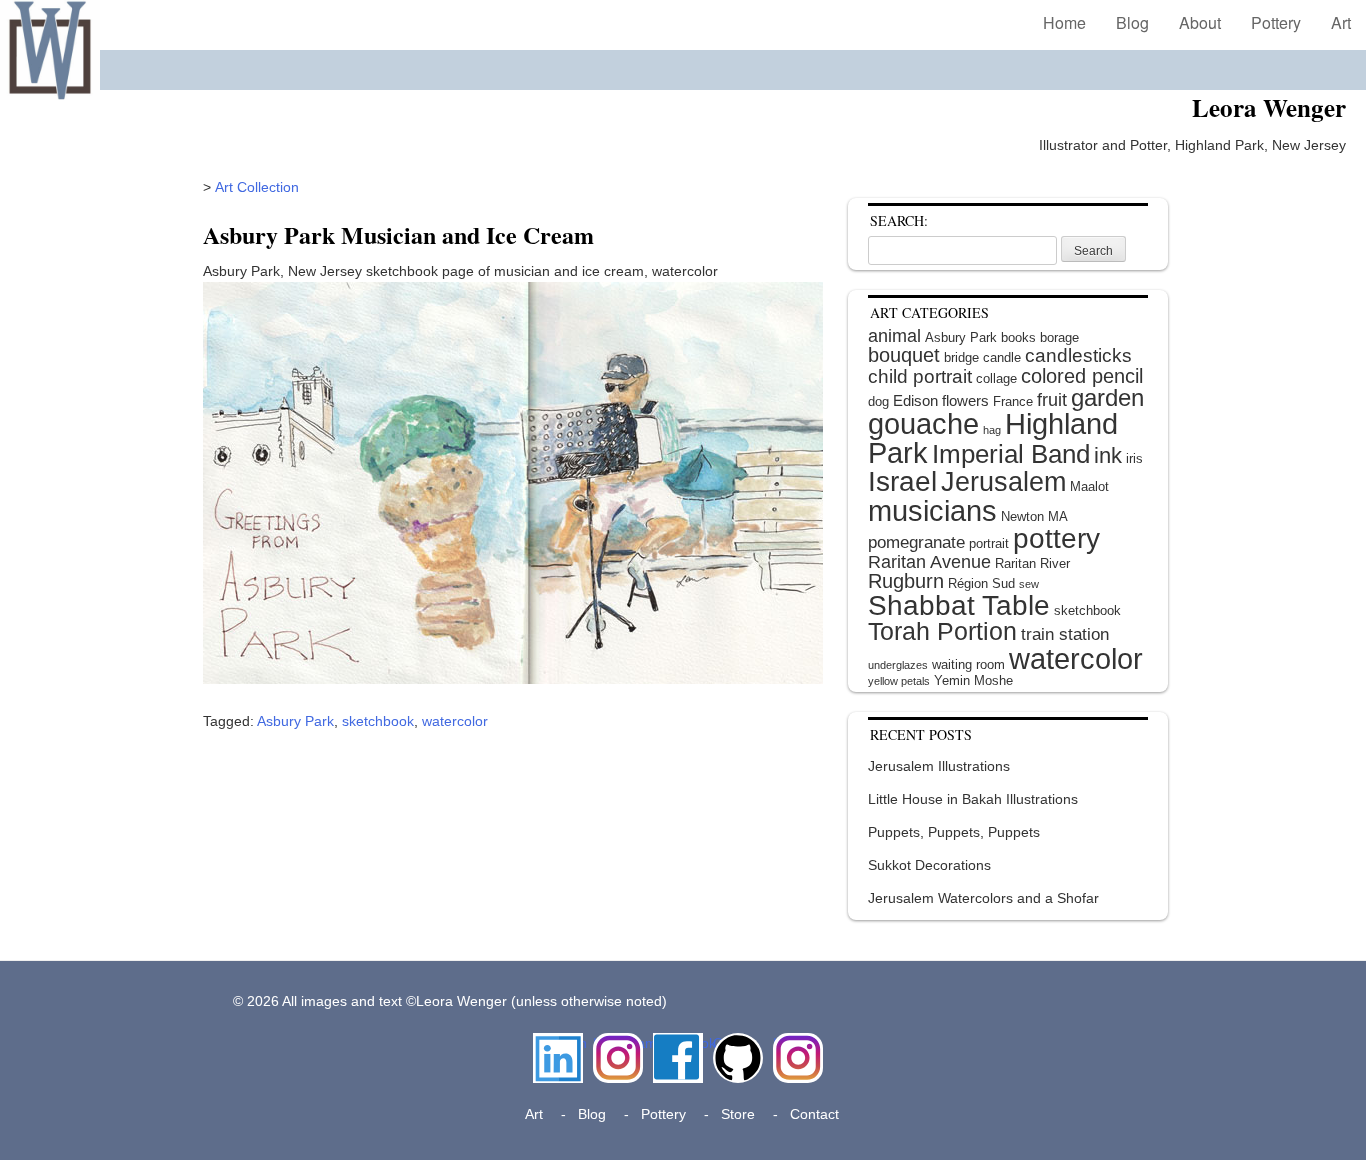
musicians (932, 510)
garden (1107, 397)
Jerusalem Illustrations (939, 766)
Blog (1132, 22)
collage (996, 378)
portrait (989, 543)
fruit (1052, 400)
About (1200, 22)
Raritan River (1032, 563)
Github (734, 1043)
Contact (814, 1114)
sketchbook (378, 721)
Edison (915, 400)
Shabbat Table (959, 605)
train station (1065, 634)
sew (1029, 584)
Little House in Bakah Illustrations (973, 799)
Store (738, 1114)
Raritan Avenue (929, 562)
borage (1059, 337)
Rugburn (906, 581)
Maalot (1089, 486)
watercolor (455, 721)
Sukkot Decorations (929, 865)
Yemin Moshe (973, 680)
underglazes (898, 665)
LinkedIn (558, 1043)
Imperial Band (1011, 454)
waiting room (968, 664)
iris (1134, 458)
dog (878, 401)
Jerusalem (1003, 482)
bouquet (904, 355)
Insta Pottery (795, 1053)
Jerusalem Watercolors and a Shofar (983, 898)
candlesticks (1078, 355)
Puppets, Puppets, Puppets (954, 832)
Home (1064, 22)
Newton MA (1034, 516)
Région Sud (981, 583)
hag (992, 430)
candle (1002, 357)
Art (1341, 22)
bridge (961, 357)
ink (1108, 455)
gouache (923, 424)
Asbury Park (295, 721)
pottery (1056, 538)
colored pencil (1082, 376)
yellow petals (899, 681)
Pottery (1276, 22)
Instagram (618, 1043)
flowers (965, 400)
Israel (902, 481)
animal (894, 336)
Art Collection (257, 187)
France (1013, 401)
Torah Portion (942, 631)
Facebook (678, 1043)
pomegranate (916, 542)
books (1018, 337)
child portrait (920, 376)
